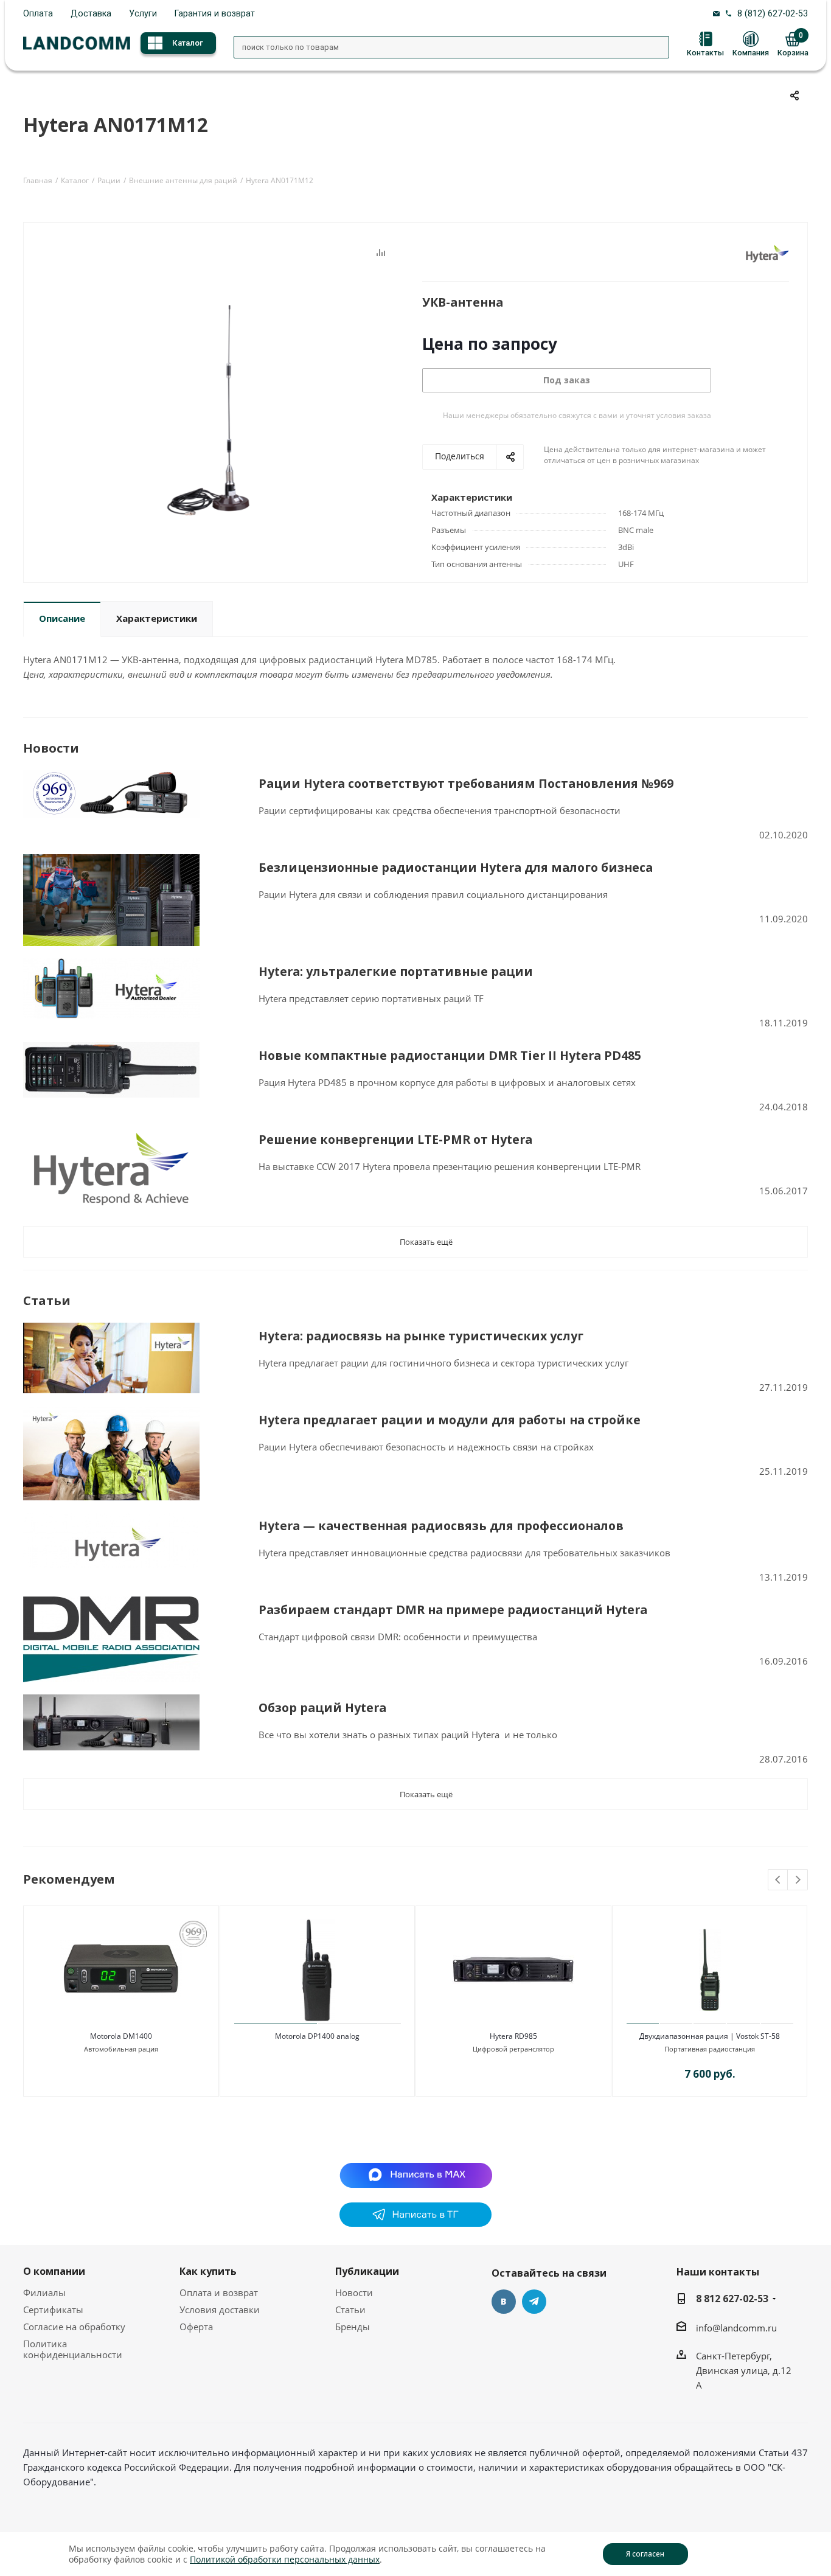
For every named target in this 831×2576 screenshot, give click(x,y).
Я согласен (645, 2554)
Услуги (143, 13)
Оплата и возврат (219, 2292)
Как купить (208, 2271)
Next (798, 1880)
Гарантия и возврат (215, 13)
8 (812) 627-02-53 (773, 13)
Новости (354, 2292)
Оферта (196, 2327)
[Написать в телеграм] (415, 2223)
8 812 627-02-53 (732, 2299)
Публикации (367, 2271)
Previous (778, 1880)
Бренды (353, 2327)
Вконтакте (504, 2302)
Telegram (534, 2302)
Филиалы (44, 2292)
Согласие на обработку (74, 2327)
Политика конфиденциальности (73, 2349)
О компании (54, 2271)
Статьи (350, 2310)
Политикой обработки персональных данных (285, 2559)
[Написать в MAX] (416, 2174)
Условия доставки (220, 2310)
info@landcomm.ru (736, 2328)
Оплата (38, 13)
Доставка (91, 13)
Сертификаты (53, 2310)
